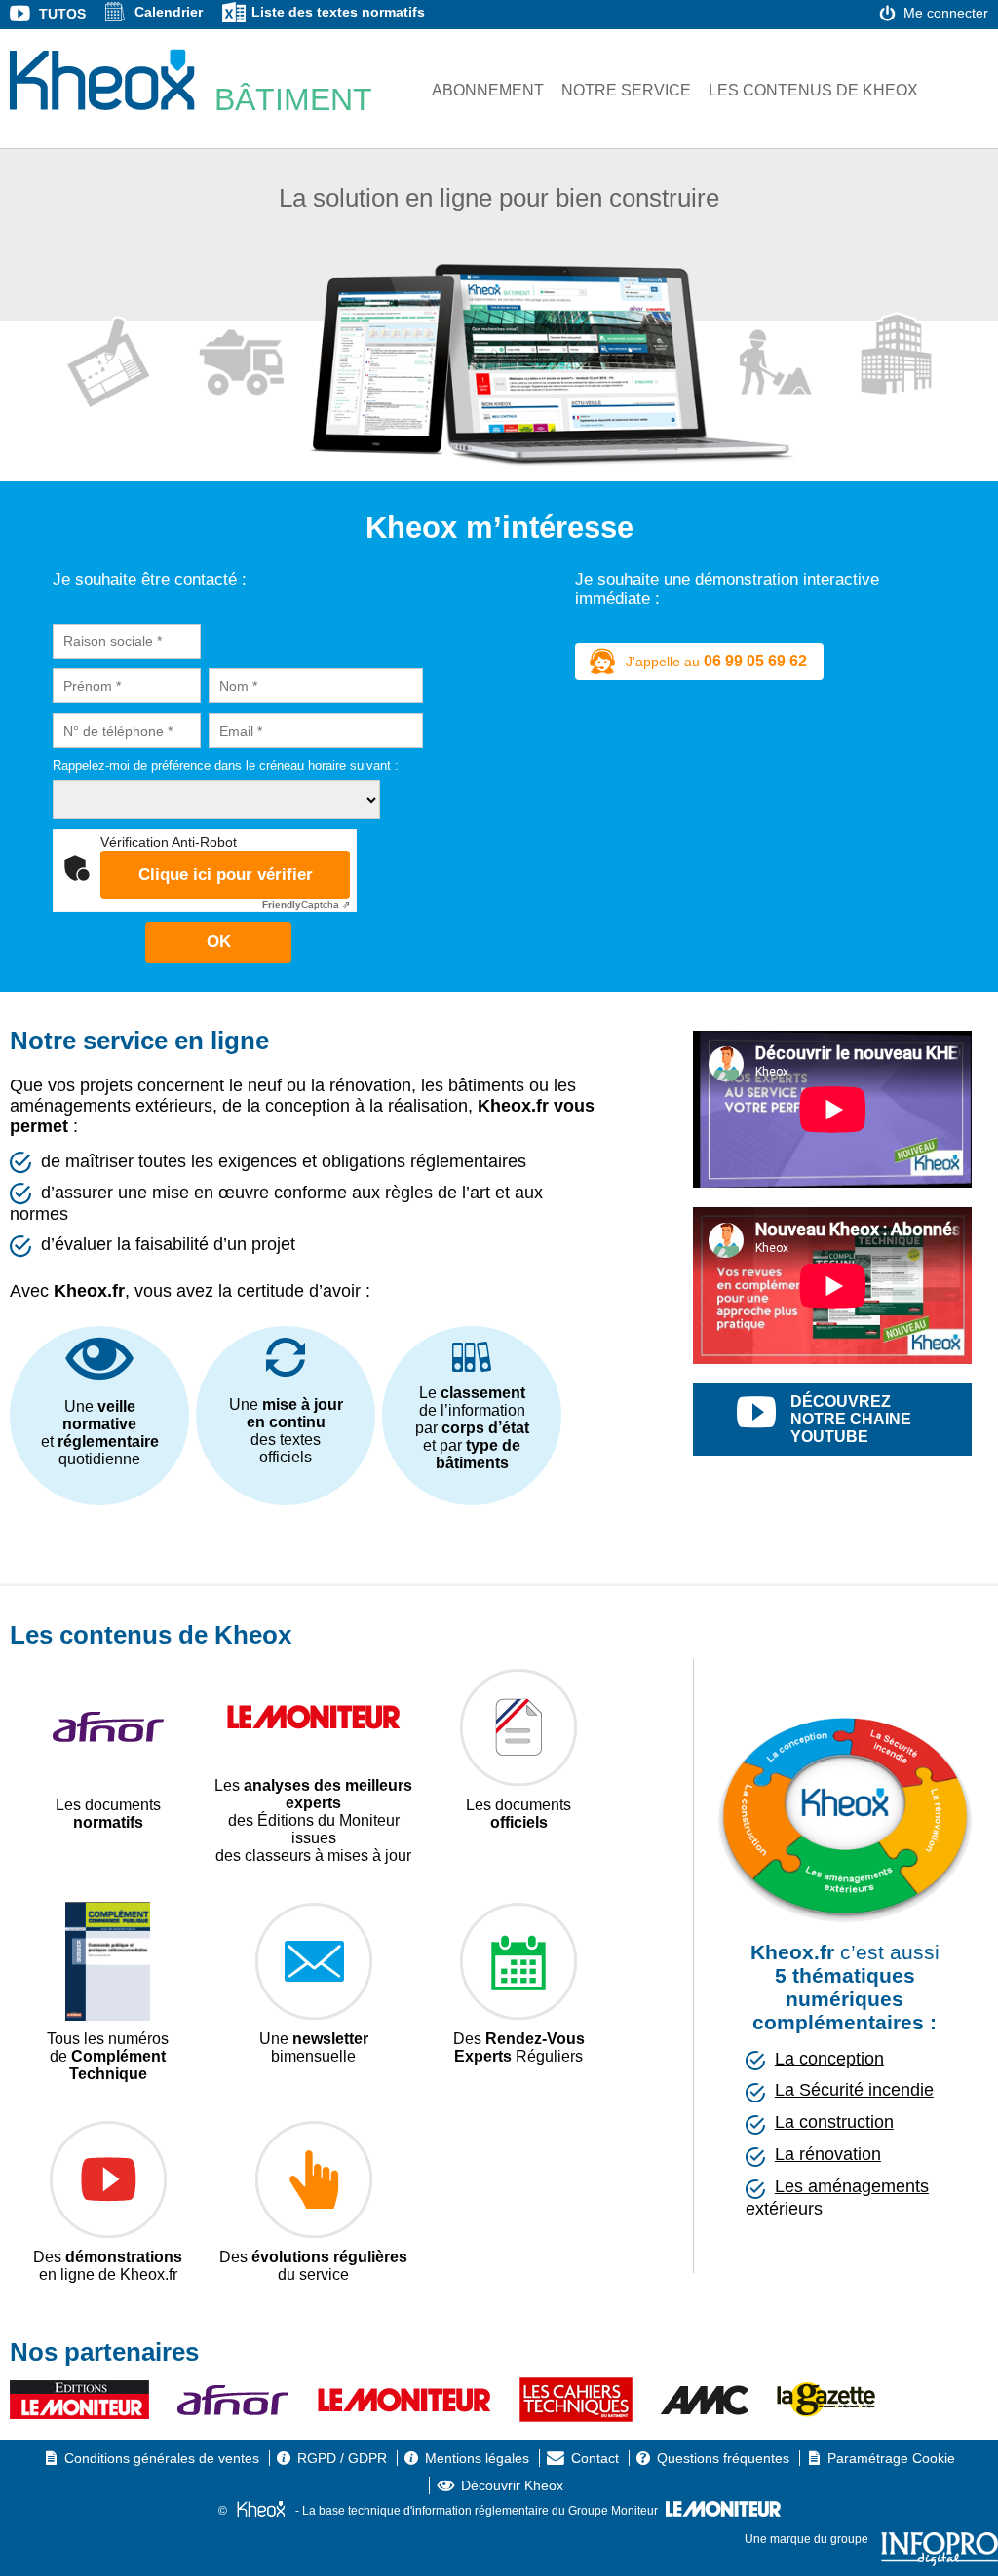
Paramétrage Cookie (891, 2458)
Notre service (626, 90)
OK (219, 942)
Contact (595, 2458)
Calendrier (169, 12)
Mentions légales (477, 2458)
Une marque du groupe (808, 2539)
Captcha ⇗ (306, 905)
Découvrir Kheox (512, 2485)
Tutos (62, 14)
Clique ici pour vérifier (226, 874)
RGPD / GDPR (342, 2458)
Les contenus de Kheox (813, 90)
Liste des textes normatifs (338, 12)
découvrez (851, 1419)
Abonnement (488, 90)
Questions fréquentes (723, 2458)
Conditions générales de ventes (162, 2458)
